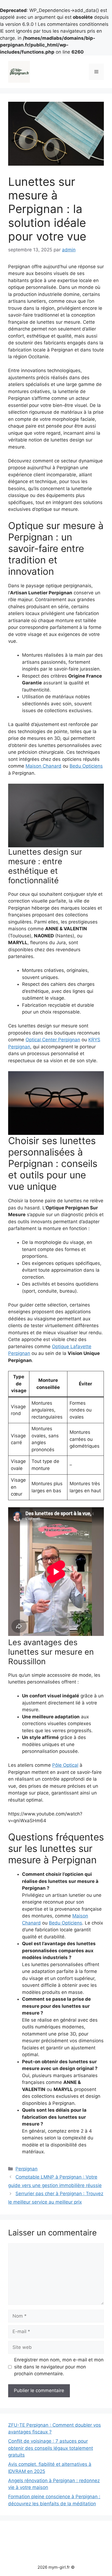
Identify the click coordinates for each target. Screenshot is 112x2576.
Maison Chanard (43, 766)
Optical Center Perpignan (53, 1040)
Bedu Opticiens (86, 766)
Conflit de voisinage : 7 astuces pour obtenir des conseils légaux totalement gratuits (51, 2448)
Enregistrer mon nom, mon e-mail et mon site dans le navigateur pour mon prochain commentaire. (59, 2367)
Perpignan (27, 2169)
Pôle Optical (65, 1765)
